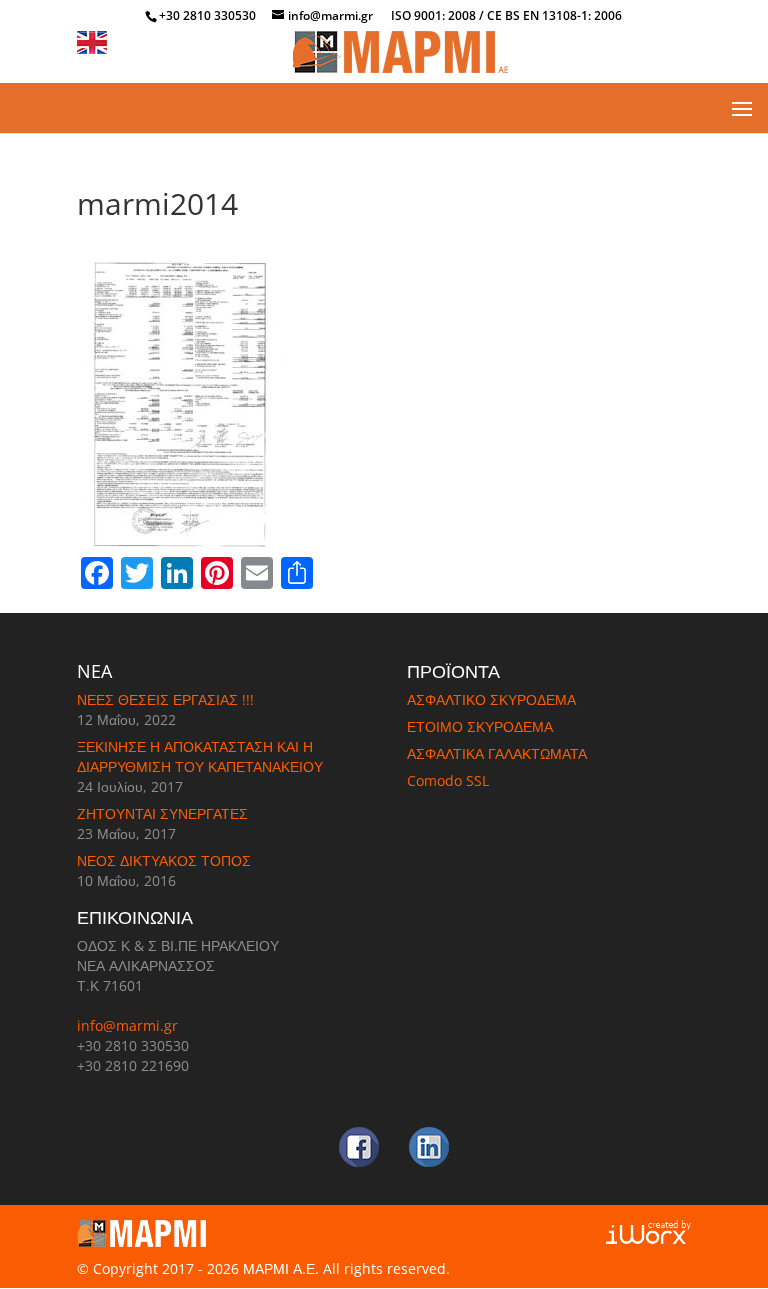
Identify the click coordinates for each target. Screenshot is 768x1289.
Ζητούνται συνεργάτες (162, 813)
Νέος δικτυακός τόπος (164, 860)
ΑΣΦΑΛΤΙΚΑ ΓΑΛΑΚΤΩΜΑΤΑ (497, 753)
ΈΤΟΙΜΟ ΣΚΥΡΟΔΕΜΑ (480, 726)
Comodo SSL (448, 780)
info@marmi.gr (127, 1025)
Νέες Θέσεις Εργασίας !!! (165, 699)
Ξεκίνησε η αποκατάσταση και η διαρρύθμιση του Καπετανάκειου (200, 756)
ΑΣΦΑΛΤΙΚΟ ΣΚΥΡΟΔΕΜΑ (491, 699)
